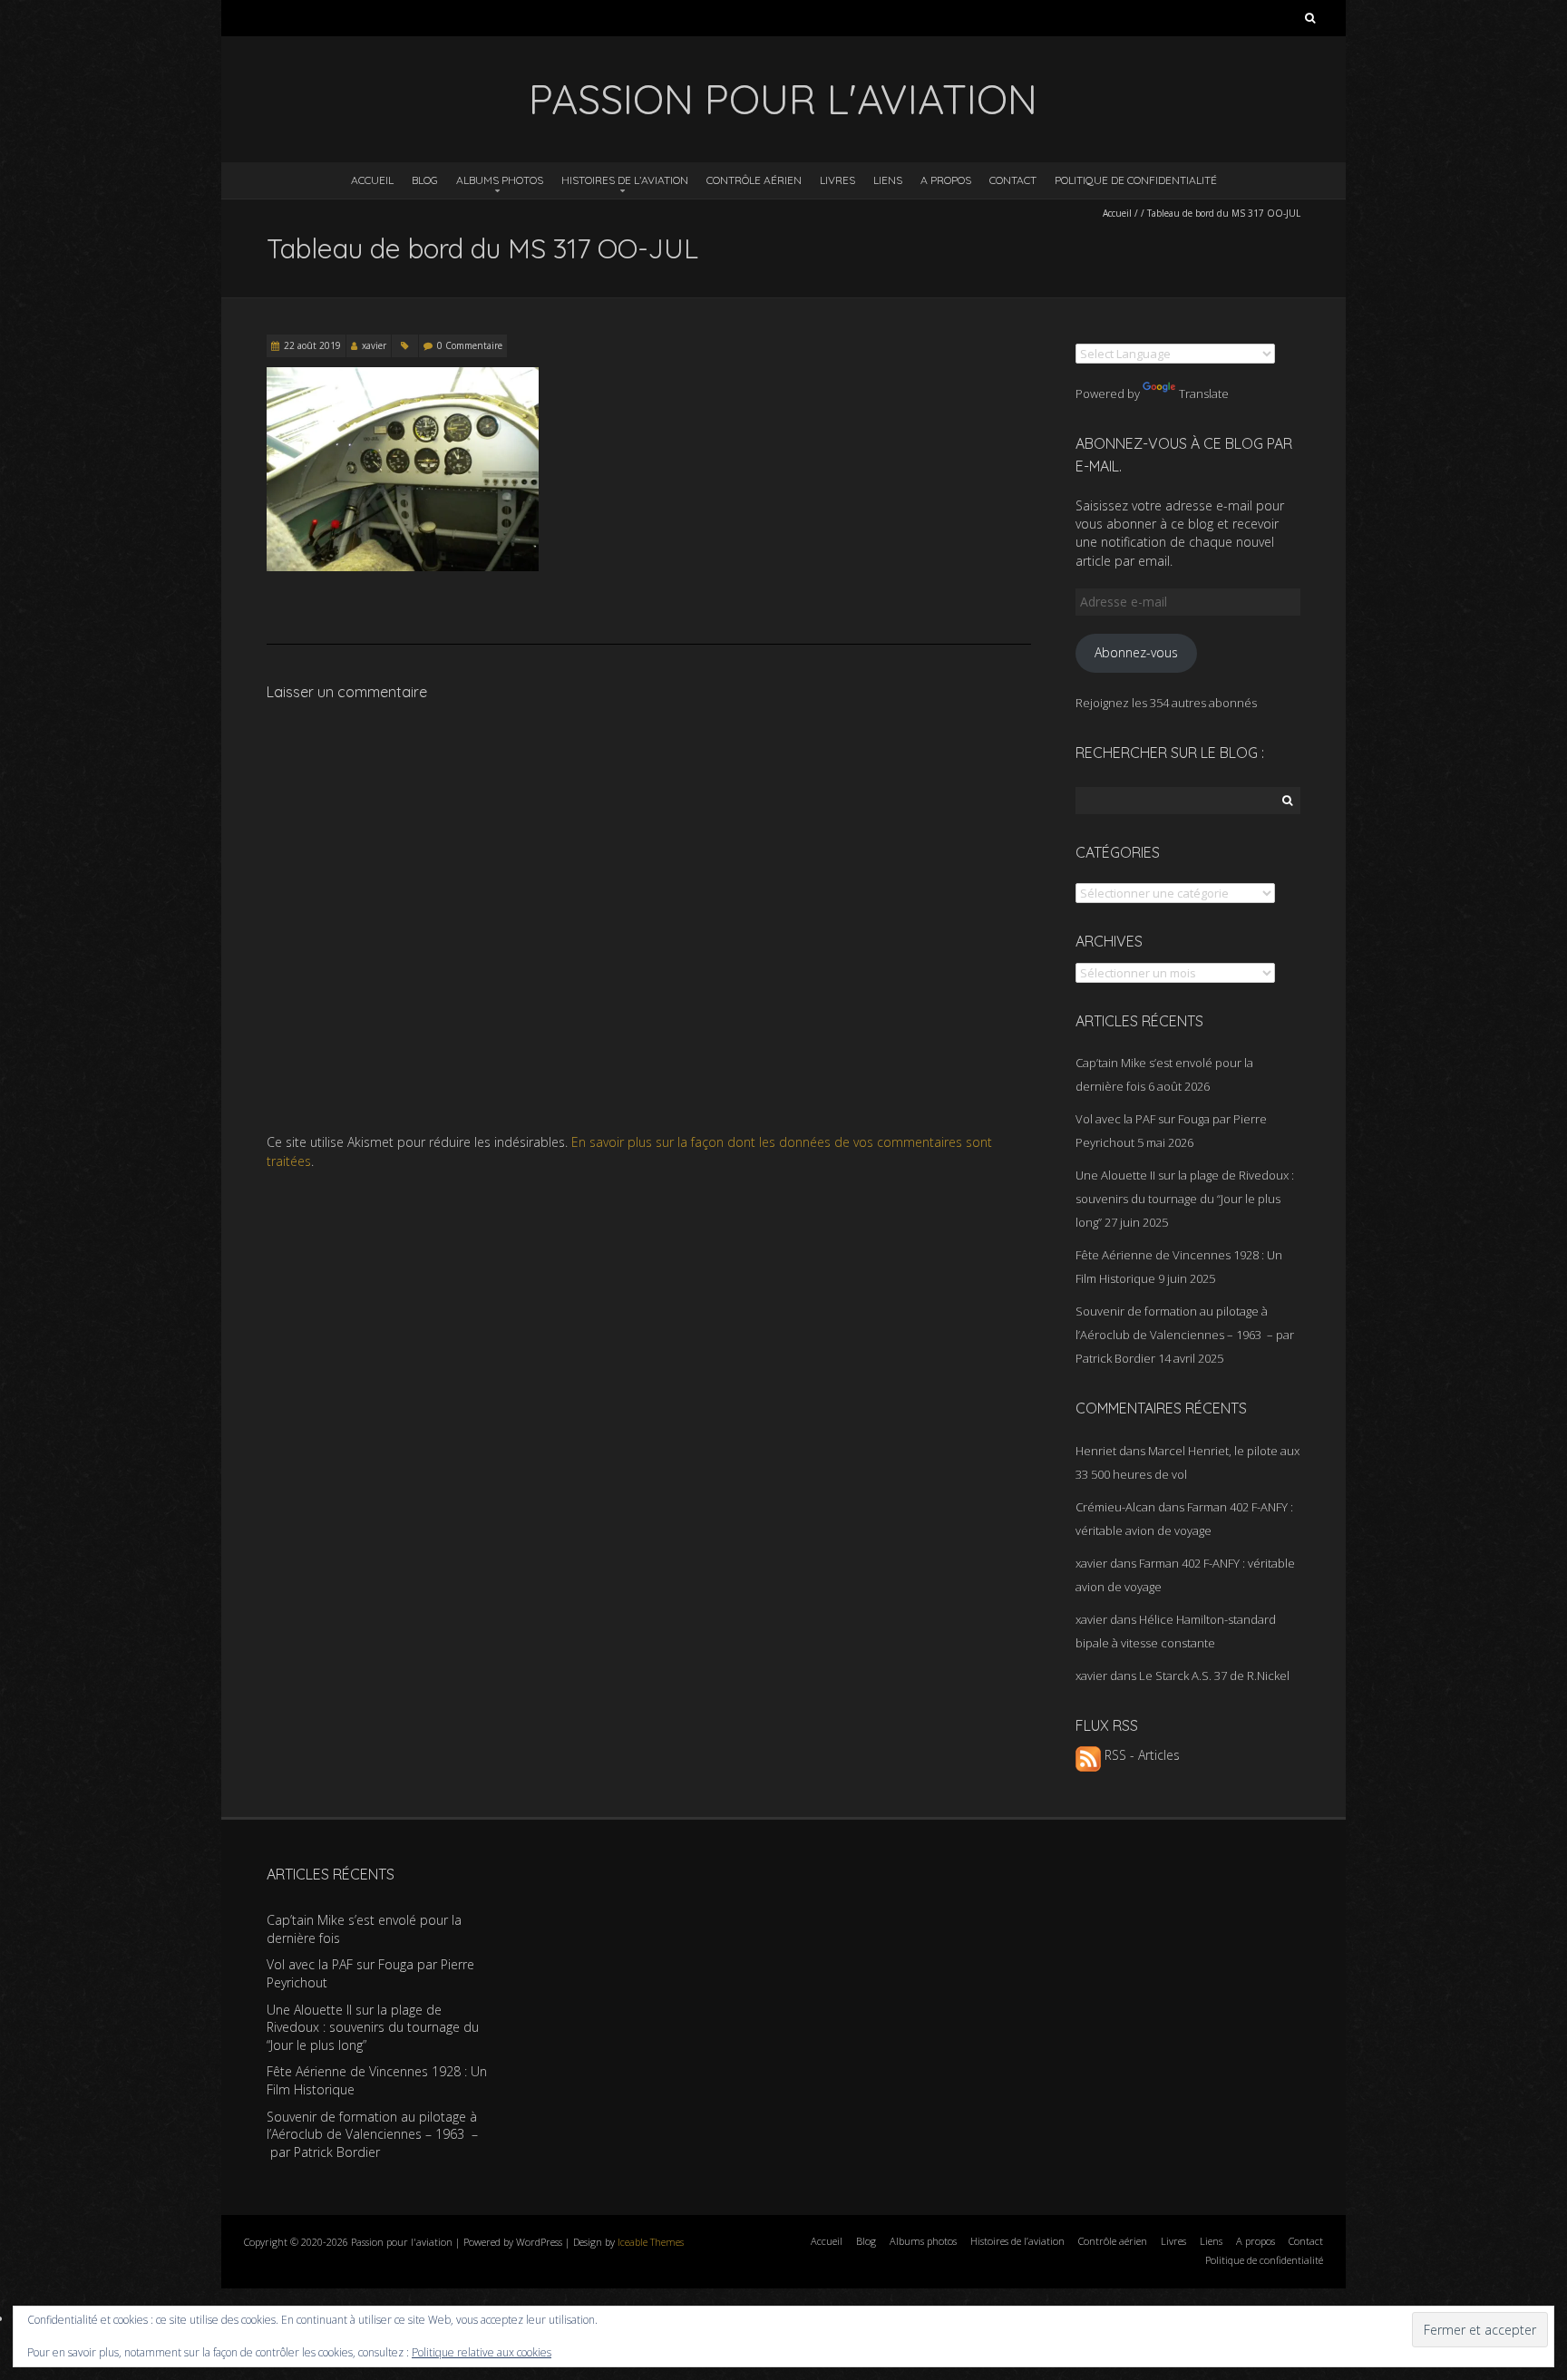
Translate (1204, 393)
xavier (374, 345)
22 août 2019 (312, 345)
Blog (425, 180)
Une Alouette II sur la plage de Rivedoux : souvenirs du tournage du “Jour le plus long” (1185, 1199)
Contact (1013, 180)
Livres (837, 180)
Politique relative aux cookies (482, 2352)
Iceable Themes (651, 2242)
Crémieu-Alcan (1115, 1507)
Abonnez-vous (1136, 652)
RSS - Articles (1140, 1755)
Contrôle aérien (754, 180)
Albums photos (500, 180)
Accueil (372, 180)
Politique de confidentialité (1136, 180)
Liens (888, 180)
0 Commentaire (470, 345)
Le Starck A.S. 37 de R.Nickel (1214, 1676)
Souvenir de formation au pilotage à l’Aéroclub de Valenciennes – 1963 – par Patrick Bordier (1185, 1335)
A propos (946, 180)
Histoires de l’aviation (625, 180)
